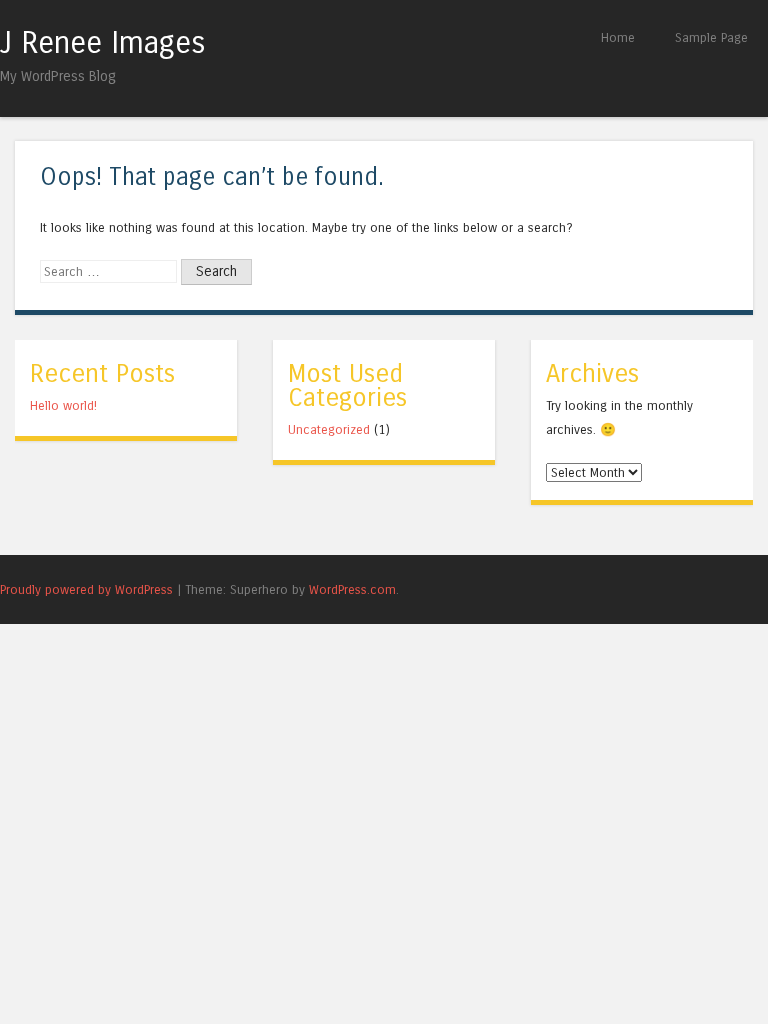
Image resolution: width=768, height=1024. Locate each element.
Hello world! (63, 405)
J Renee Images (103, 43)
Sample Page (711, 37)
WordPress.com (352, 589)
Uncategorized (329, 429)
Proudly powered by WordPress (86, 589)
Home (618, 37)
